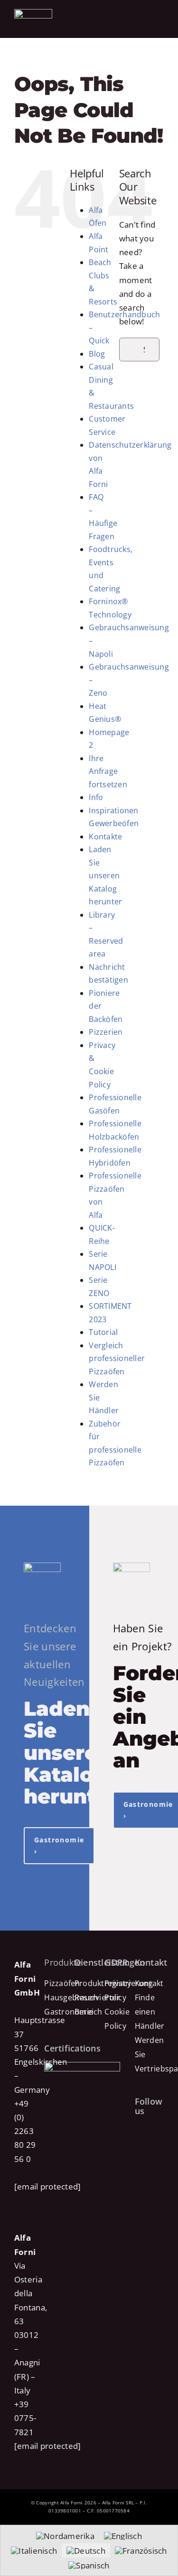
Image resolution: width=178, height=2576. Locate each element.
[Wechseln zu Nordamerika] (65, 2536)
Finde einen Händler (150, 2012)
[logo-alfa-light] (33, 13)
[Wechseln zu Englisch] (123, 2536)
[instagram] (159, 2132)
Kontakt (149, 1983)
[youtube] (148, 2149)
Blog (97, 354)
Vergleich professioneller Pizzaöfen (117, 1358)
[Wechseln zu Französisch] (141, 2550)
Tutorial (103, 1332)
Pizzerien (106, 1032)
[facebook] (138, 2132)
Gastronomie (69, 2012)
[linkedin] (160, 2149)
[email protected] (47, 2186)
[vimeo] (138, 2166)
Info (96, 797)
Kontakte (105, 837)
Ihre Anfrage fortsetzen (108, 771)
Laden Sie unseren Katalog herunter (105, 875)
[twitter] (148, 2132)
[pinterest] (138, 2149)
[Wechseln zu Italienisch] (34, 2550)
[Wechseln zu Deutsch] (86, 2550)
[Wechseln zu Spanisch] (89, 2565)
